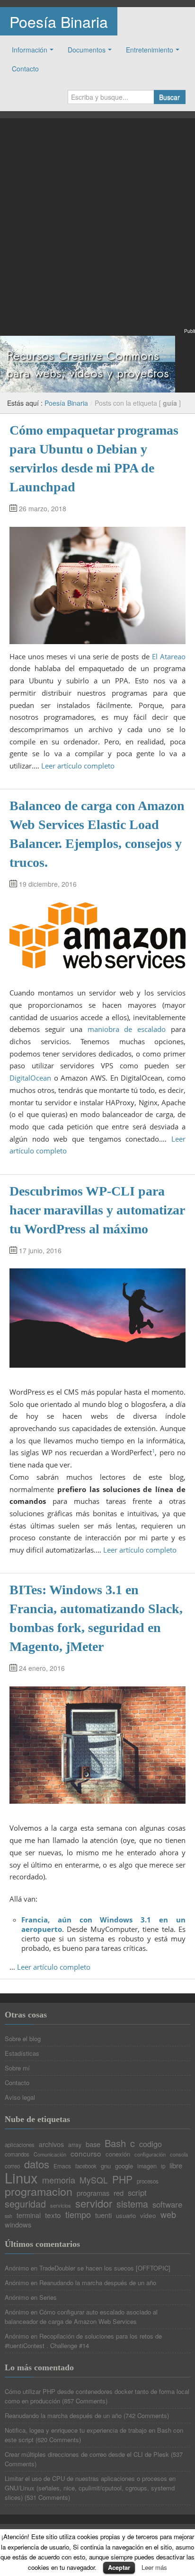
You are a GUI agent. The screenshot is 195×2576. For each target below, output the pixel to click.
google (124, 2166)
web (168, 2214)
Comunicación (50, 2154)
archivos (51, 2144)
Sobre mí (17, 2068)
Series (48, 2297)
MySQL (94, 2180)
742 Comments (146, 2415)
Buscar (169, 97)
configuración (150, 2154)
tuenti (103, 2215)
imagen (147, 2166)
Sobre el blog (23, 2039)
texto (53, 2215)
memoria (59, 2180)
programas (93, 2193)
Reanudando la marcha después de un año (98, 2283)
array (75, 2145)
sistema (132, 2204)
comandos (17, 2155)
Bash (115, 2143)
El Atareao (169, 656)
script (137, 2193)
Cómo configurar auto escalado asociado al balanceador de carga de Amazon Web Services (81, 2317)
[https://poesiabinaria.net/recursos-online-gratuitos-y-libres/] (88, 363)
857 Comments (85, 2401)
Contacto (25, 69)
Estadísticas (22, 2053)
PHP (122, 2179)
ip (163, 2166)
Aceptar (119, 2567)
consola (179, 2154)
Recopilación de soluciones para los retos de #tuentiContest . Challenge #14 (83, 2341)
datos (37, 2164)
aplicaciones (20, 2145)
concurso (86, 2153)
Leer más (154, 2567)
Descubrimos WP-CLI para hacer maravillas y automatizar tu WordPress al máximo (97, 1210)
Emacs (62, 2166)
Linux (21, 2178)
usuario (126, 2215)
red (119, 2193)
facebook (86, 2166)
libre (176, 2166)
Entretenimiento (150, 50)
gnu (106, 2166)
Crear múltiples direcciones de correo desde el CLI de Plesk (87, 2454)
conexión (118, 2154)
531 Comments (47, 2497)
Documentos (87, 50)
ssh (9, 2216)
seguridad (25, 2204)
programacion (39, 2191)
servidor (94, 2203)
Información (30, 50)
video (148, 2216)
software (167, 2205)
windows (18, 2225)
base (93, 2144)
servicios (61, 2205)
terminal (29, 2215)
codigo (151, 2144)
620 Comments (58, 2440)
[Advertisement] (97, 229)
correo (12, 2166)
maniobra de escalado (127, 1029)
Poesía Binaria (59, 21)
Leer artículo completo (78, 766)
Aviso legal (20, 2097)
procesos (148, 2182)
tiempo (78, 2214)
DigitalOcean (30, 1078)
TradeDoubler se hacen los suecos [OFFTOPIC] (105, 2268)
